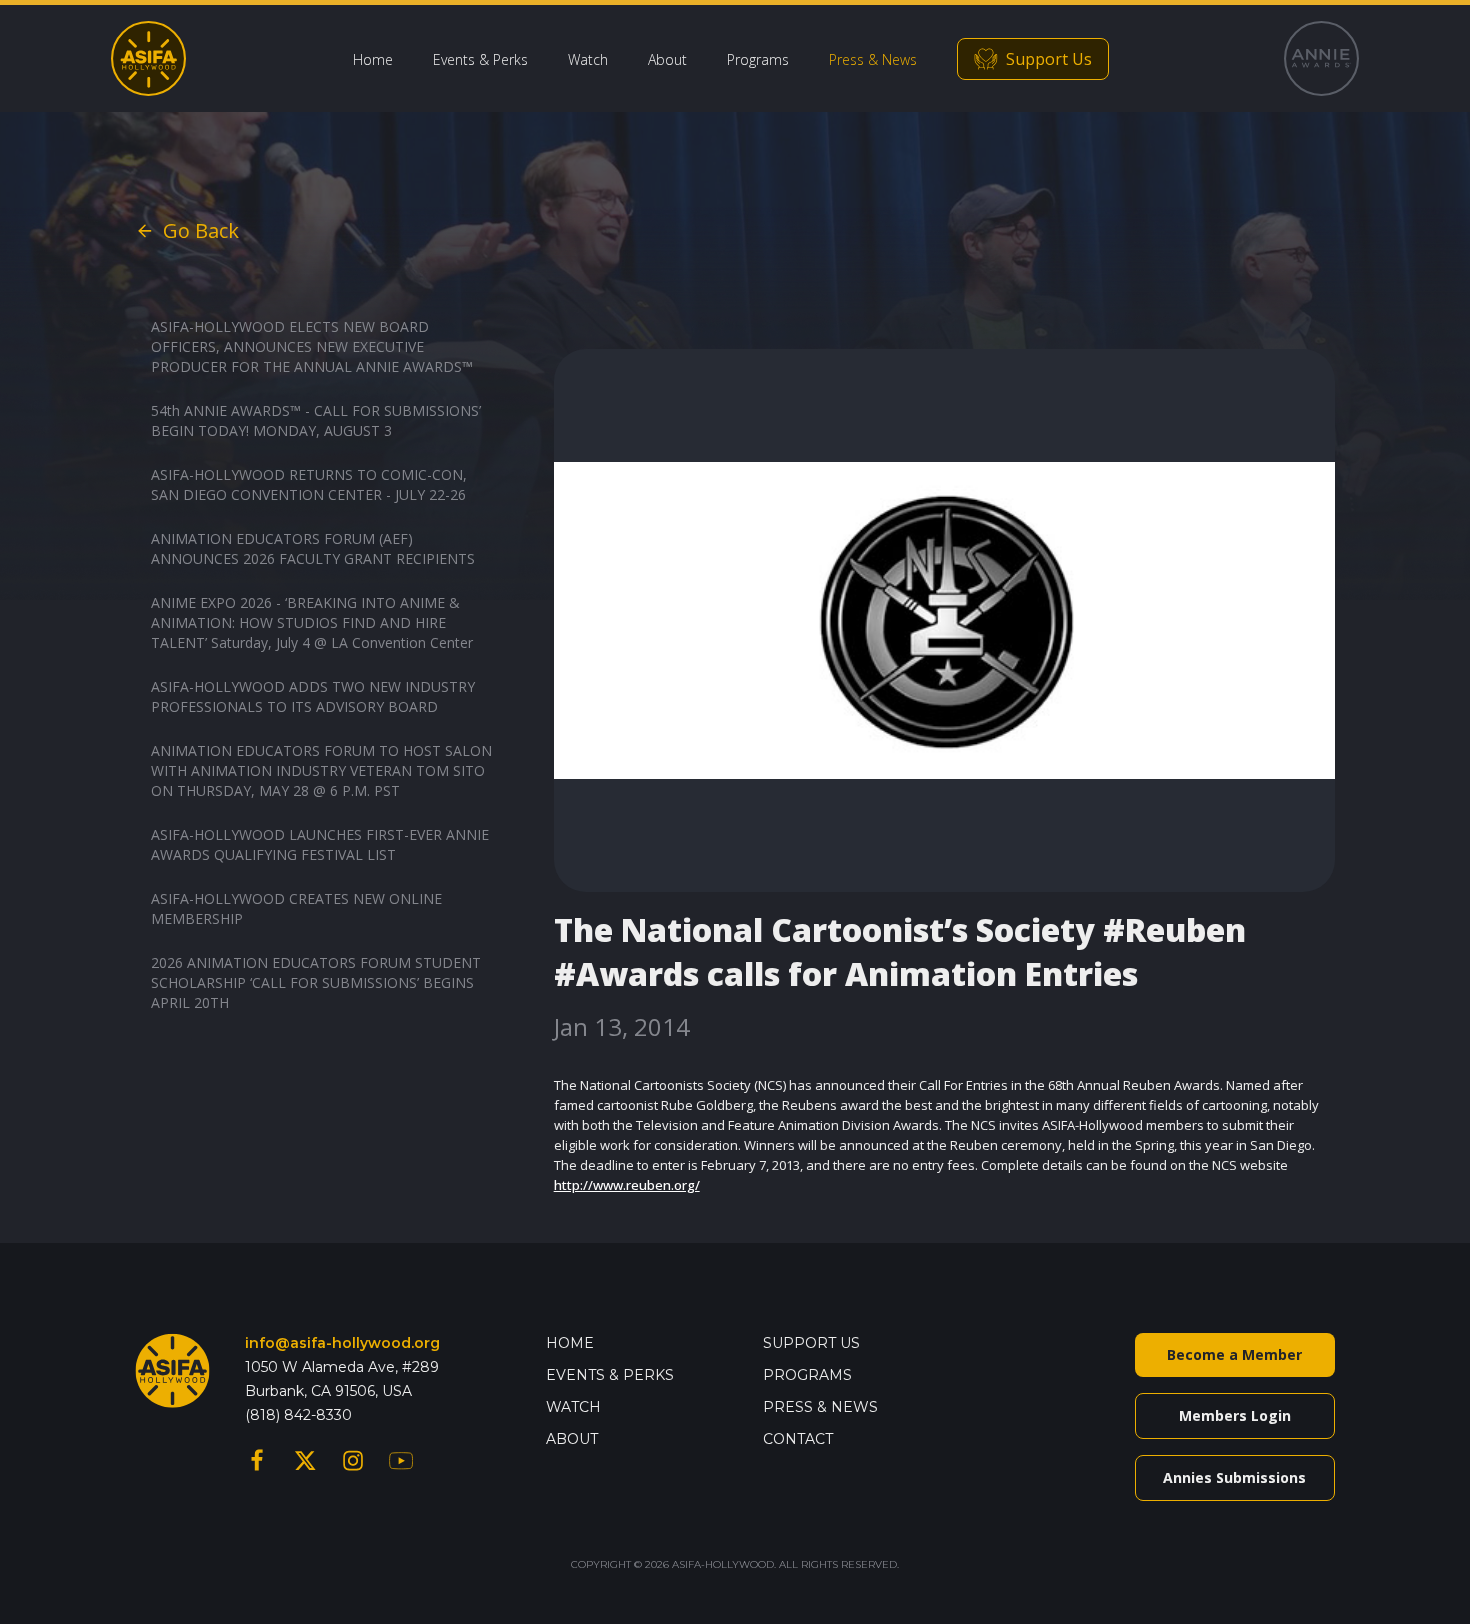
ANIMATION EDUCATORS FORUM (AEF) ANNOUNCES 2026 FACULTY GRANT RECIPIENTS (313, 548)
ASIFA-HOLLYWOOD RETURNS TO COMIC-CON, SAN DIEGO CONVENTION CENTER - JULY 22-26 (309, 484)
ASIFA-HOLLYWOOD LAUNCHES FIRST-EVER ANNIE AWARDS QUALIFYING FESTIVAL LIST (320, 844)
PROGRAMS (807, 1375)
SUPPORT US (811, 1343)
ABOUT (572, 1439)
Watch (588, 59)
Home (373, 59)
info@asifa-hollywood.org (342, 1343)
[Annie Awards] (1321, 58)
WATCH (573, 1407)
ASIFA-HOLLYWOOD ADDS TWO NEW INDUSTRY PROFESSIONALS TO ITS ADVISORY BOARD (313, 696)
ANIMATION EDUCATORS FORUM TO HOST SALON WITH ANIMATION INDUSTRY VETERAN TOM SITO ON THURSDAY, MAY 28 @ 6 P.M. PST (321, 770)
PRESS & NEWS (820, 1407)
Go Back (201, 230)
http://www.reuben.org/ (627, 1185)
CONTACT (798, 1439)
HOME (570, 1343)
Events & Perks (480, 59)
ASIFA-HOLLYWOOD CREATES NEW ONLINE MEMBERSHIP (296, 908)
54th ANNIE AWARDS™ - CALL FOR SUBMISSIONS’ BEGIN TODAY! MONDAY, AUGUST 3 (316, 420)
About (667, 59)
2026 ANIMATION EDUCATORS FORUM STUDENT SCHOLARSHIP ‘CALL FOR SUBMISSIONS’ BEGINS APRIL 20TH (316, 982)
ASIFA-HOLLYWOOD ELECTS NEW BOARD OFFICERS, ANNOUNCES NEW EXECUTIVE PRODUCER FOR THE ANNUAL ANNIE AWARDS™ (312, 346)
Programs (758, 59)
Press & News (873, 59)
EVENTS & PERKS (610, 1375)
